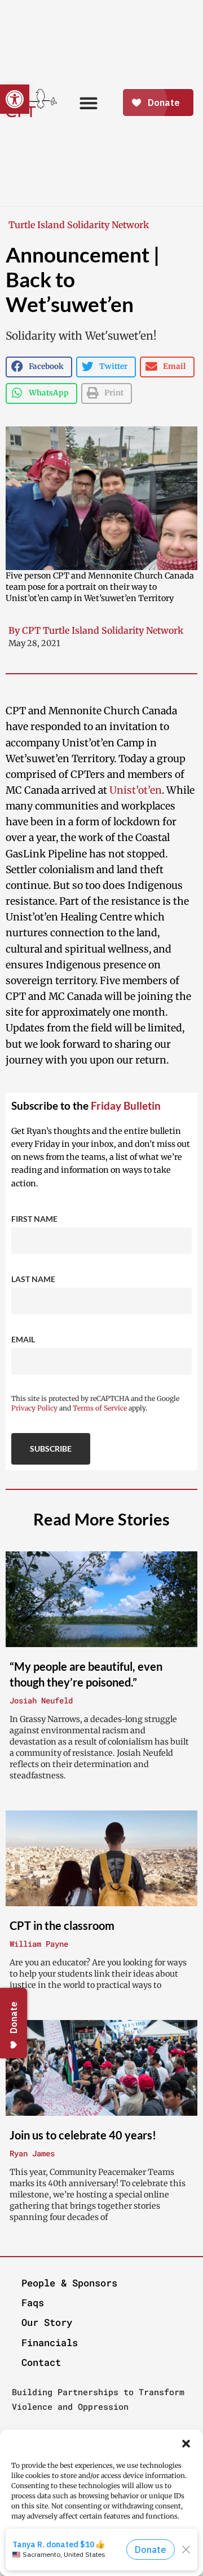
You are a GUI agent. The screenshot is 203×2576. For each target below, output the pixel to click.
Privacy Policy (34, 1408)
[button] (186, 2444)
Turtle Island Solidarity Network (79, 225)
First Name (34, 1219)
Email (23, 1339)
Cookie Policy (66, 2566)
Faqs (33, 2303)
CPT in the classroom (62, 1925)
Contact (41, 2362)
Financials (50, 2343)
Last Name (33, 1279)
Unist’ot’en (136, 790)
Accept (101, 2548)
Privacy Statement (124, 2566)
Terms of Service (100, 1408)
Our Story (47, 2322)
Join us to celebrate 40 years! (83, 2135)
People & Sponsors (69, 2283)
